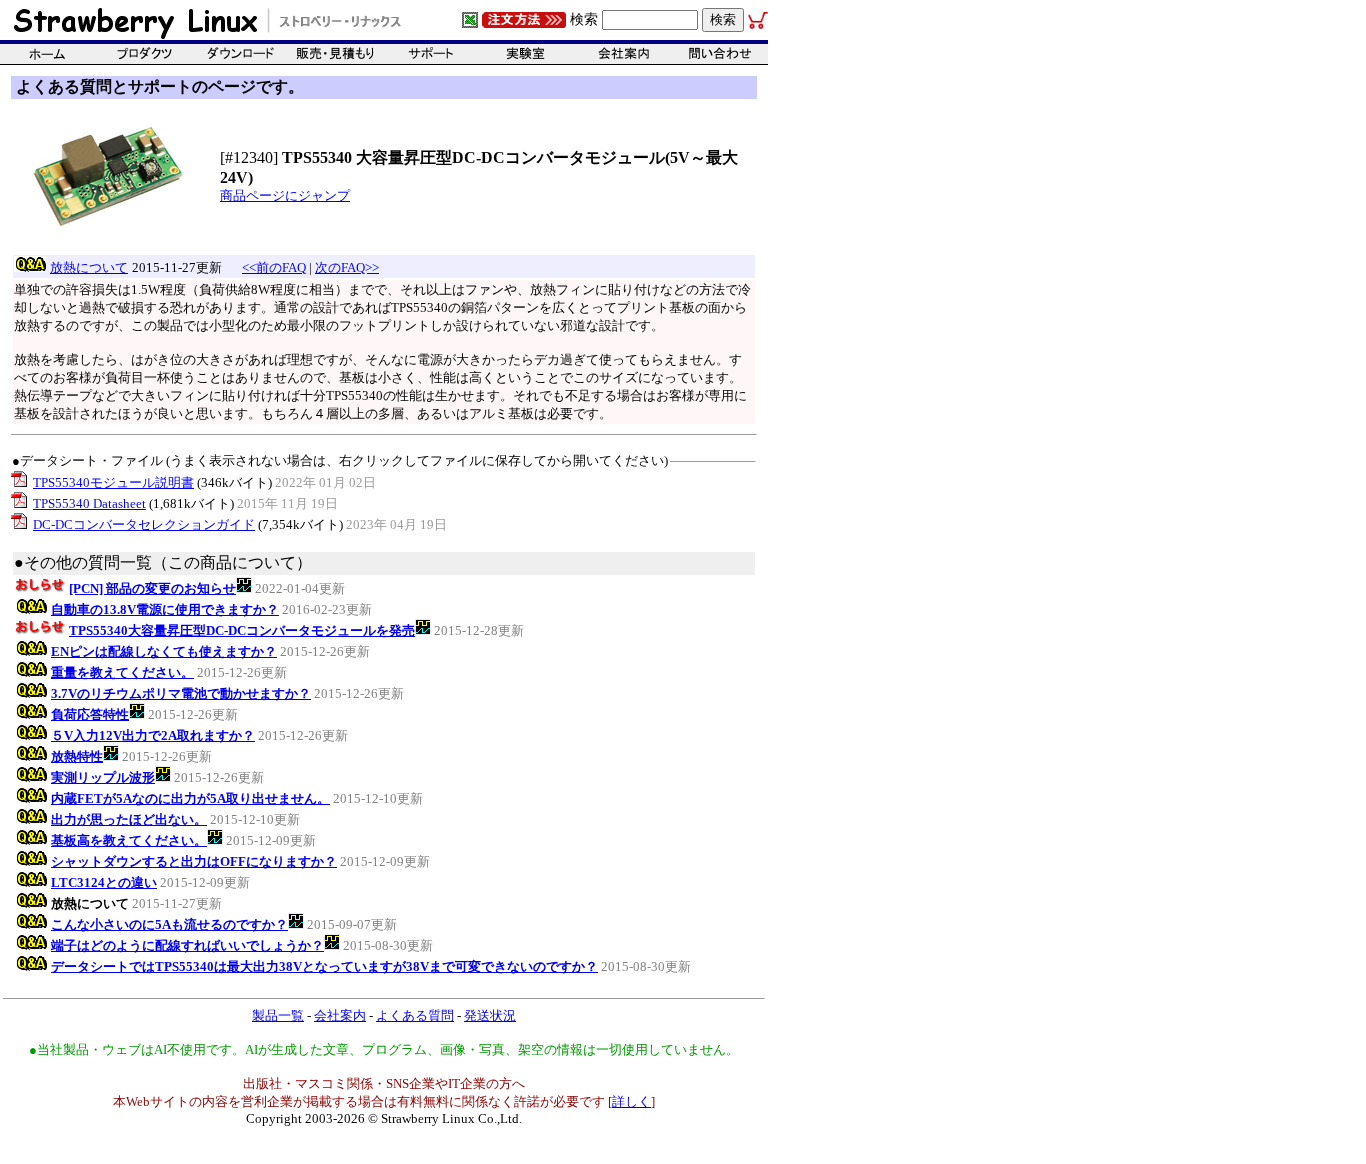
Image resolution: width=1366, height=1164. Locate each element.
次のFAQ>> (347, 267)
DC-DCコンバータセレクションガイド (144, 524)
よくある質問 (415, 1015)
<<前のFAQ (274, 267)
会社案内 (340, 1015)
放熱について (89, 267)
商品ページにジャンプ (285, 195)
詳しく (631, 1101)
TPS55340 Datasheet (89, 503)
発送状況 (490, 1015)
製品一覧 (278, 1015)
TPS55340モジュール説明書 (113, 482)
